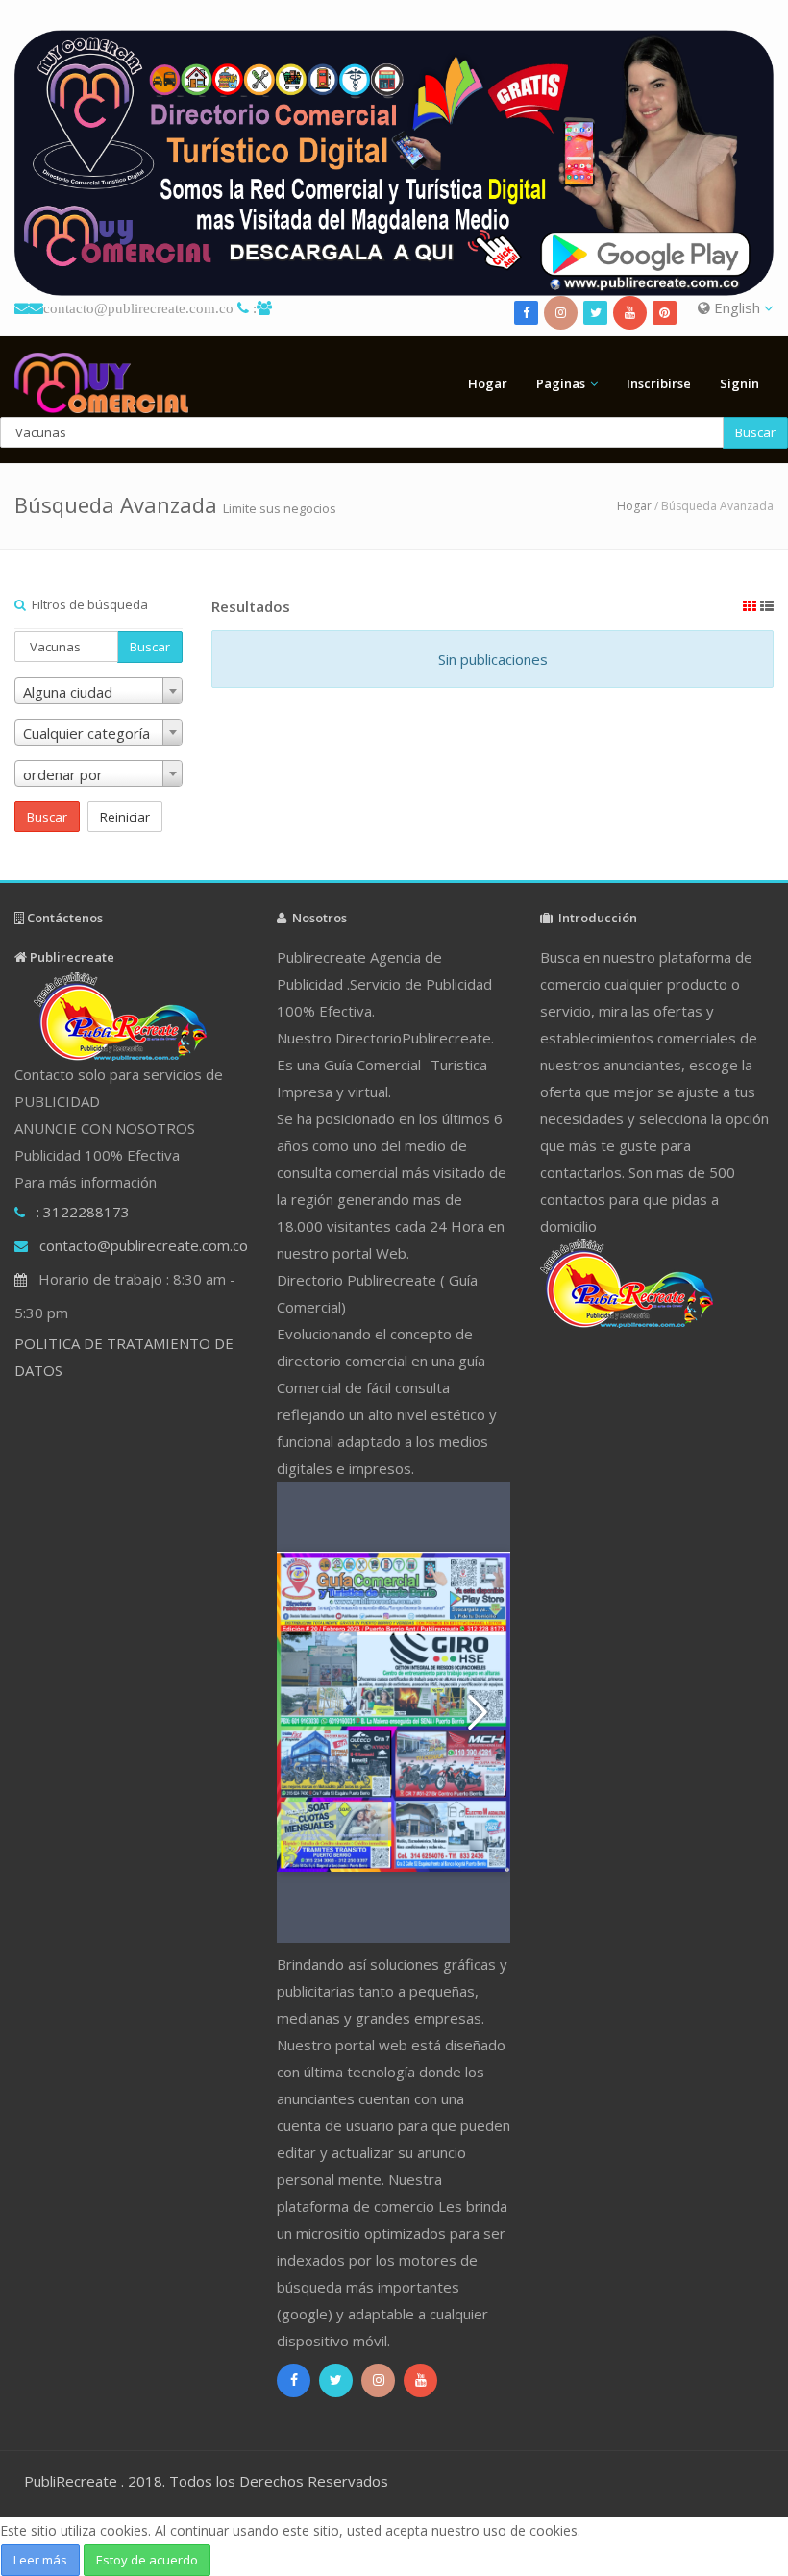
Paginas (561, 383)
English (737, 307)
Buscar (755, 432)
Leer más (40, 2560)
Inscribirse (659, 383)
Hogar (488, 383)
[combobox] (98, 691)
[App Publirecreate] (394, 163)
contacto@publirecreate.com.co (138, 308)
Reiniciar (125, 817)
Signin (739, 383)
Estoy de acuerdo (147, 2560)
